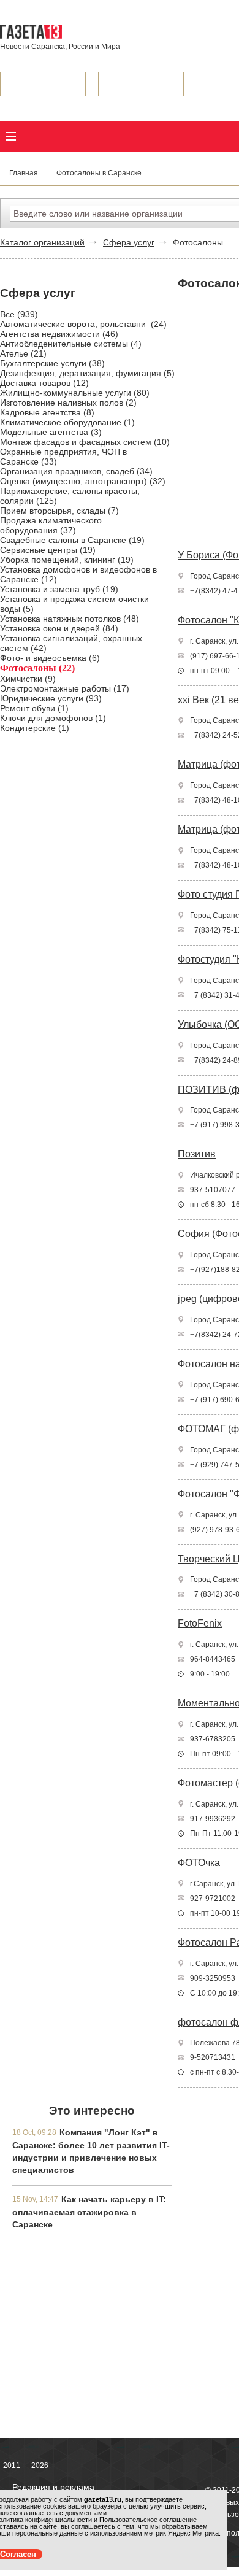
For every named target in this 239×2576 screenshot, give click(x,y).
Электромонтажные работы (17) (65, 688)
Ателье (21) (23, 353)
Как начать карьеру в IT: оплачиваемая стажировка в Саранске (89, 2212)
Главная (24, 173)
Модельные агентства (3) (51, 432)
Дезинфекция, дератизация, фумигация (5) (87, 373)
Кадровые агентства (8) (47, 412)
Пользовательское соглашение (148, 2520)
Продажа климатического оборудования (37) (51, 525)
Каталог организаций (42, 242)
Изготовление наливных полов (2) (68, 403)
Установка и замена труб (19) (59, 589)
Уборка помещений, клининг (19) (67, 560)
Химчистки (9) (28, 679)
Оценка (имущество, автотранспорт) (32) (83, 481)
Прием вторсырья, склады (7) (59, 511)
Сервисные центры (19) (48, 550)
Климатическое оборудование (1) (67, 422)
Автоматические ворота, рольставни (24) (83, 324)
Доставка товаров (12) (44, 383)
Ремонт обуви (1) (34, 708)
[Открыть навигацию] (11, 136)
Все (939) (19, 314)
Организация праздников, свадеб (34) (76, 471)
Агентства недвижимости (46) (59, 334)
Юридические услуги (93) (51, 698)
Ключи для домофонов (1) (53, 718)
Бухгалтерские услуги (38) (52, 363)
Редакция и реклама (53, 2487)
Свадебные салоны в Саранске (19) (72, 540)
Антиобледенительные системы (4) (71, 344)
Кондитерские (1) (35, 728)
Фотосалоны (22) (37, 668)
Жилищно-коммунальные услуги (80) (75, 393)
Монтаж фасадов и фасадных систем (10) (85, 442)
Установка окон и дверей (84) (59, 628)
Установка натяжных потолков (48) (70, 619)
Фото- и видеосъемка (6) (50, 658)
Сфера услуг (129, 242)
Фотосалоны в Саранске (99, 173)
